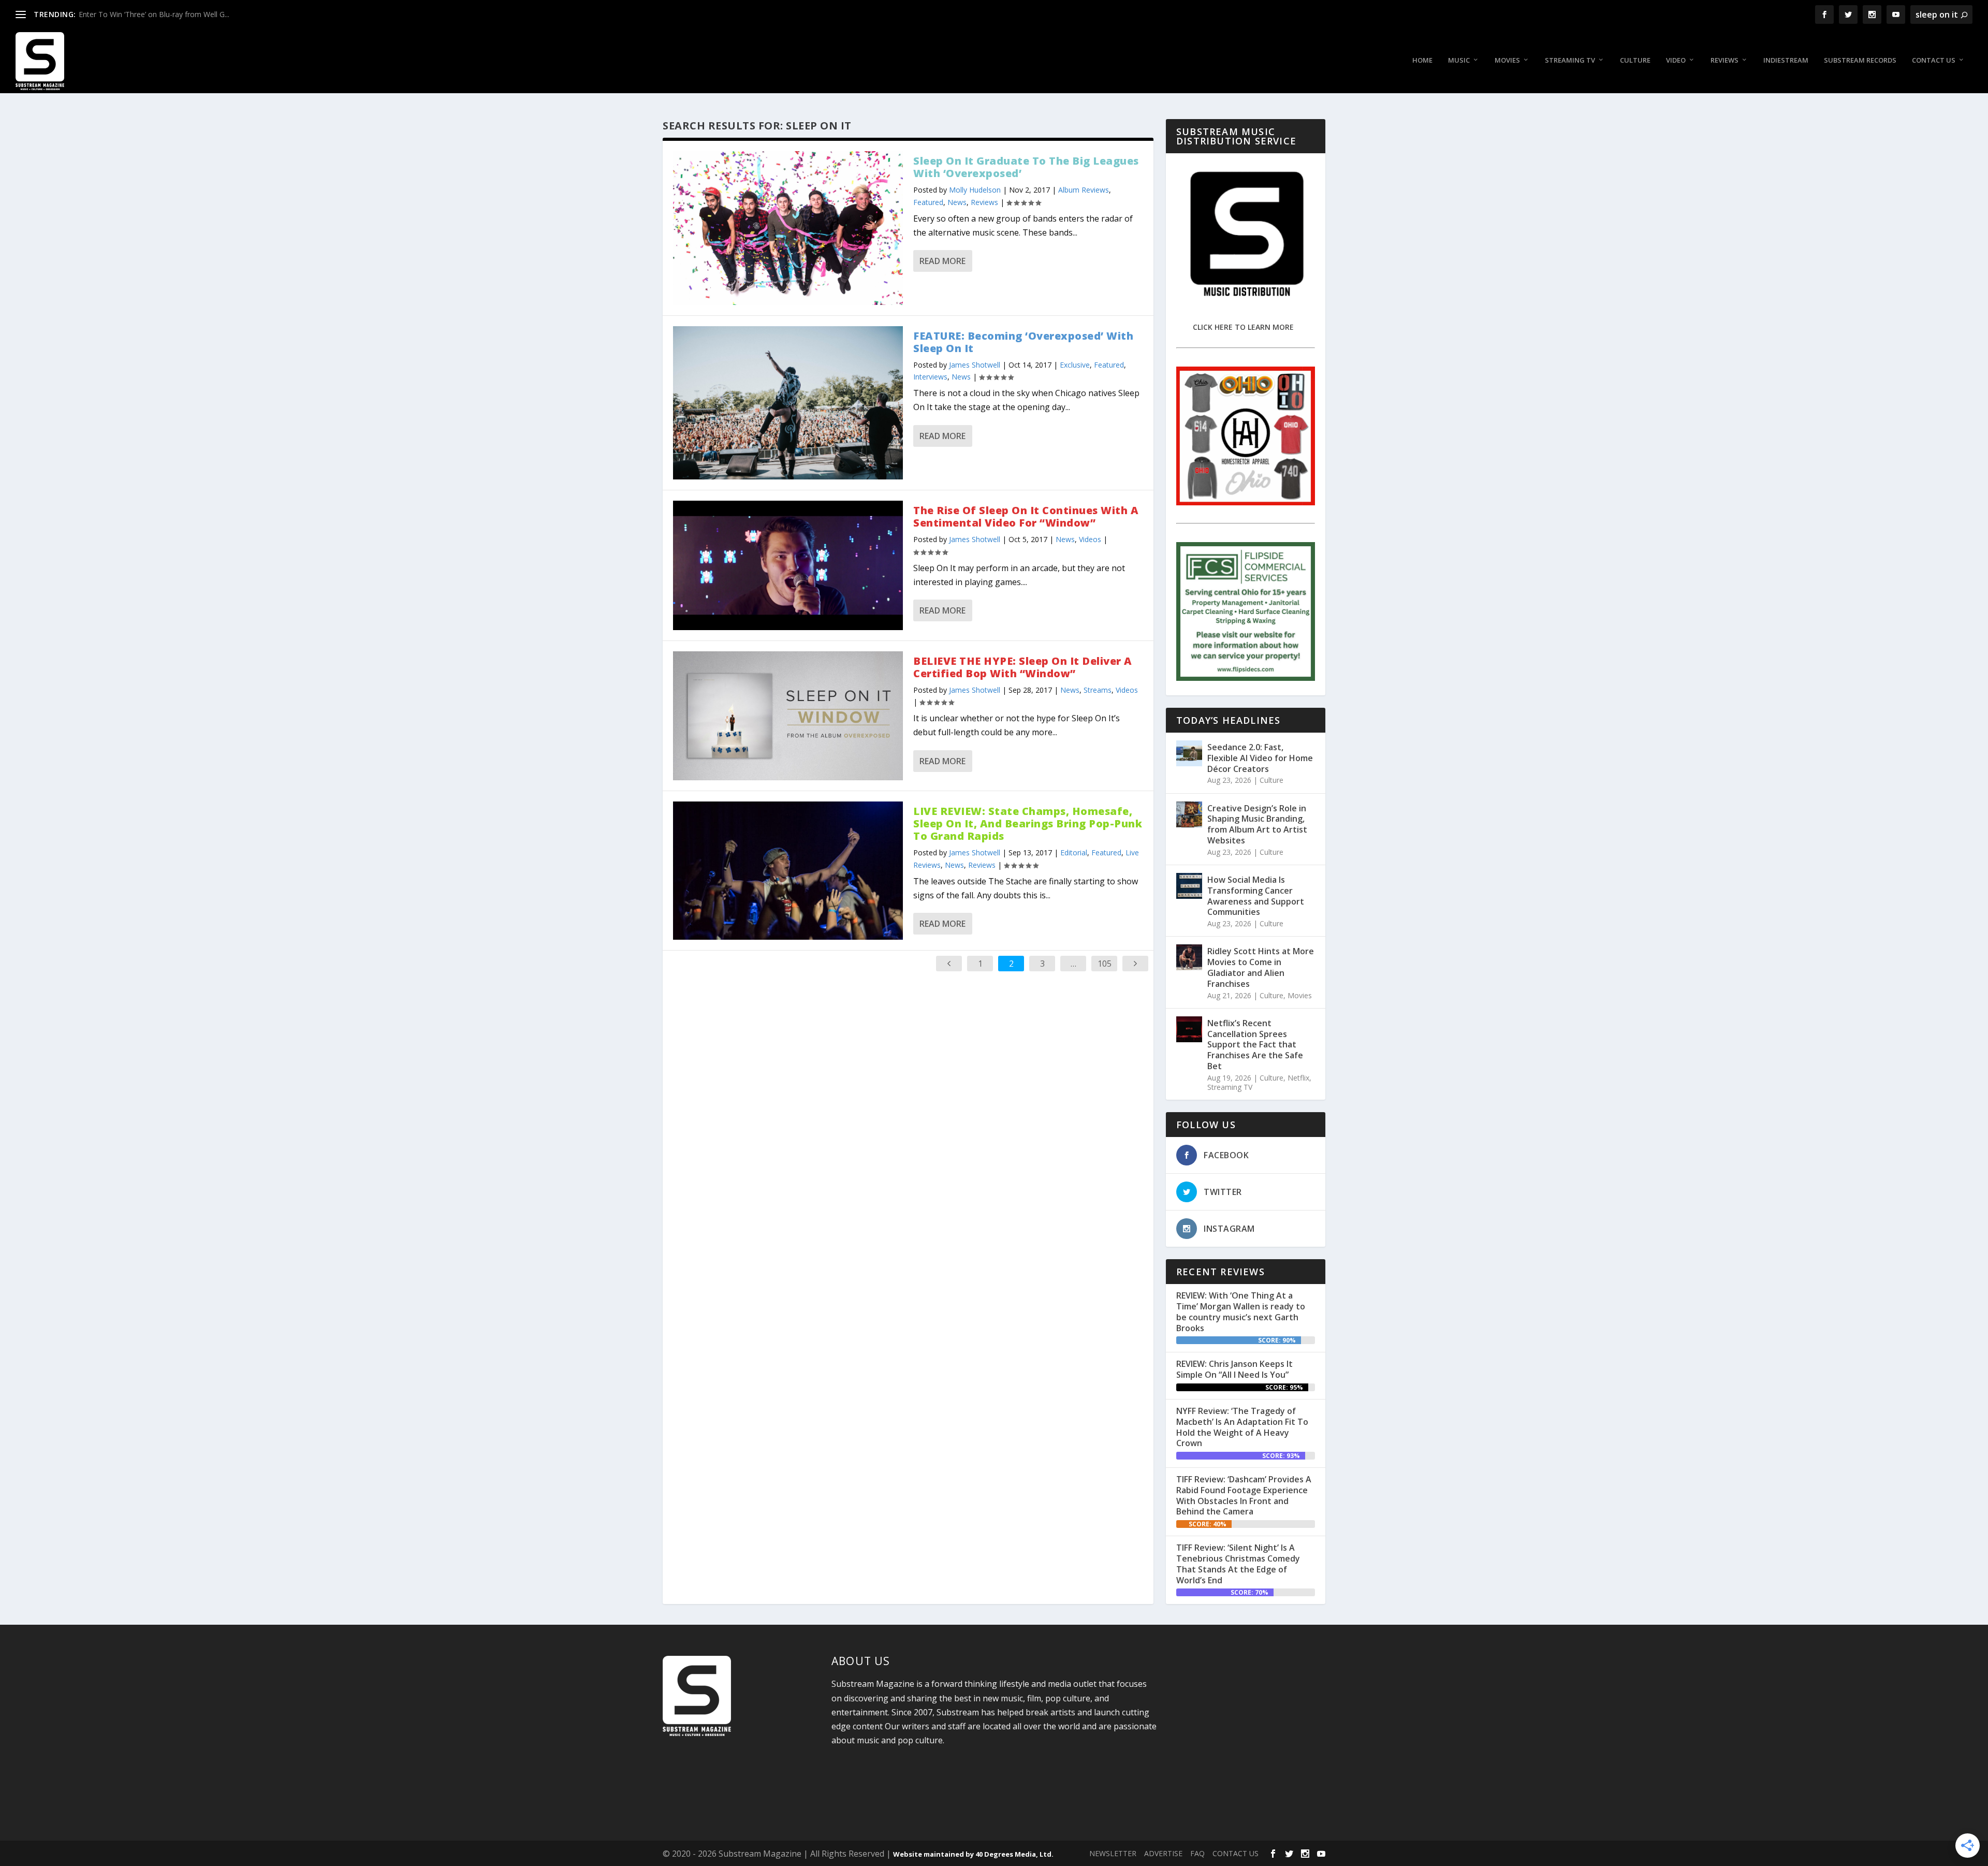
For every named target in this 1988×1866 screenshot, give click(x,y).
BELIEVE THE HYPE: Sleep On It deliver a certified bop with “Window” (1023, 667)
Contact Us (1934, 60)
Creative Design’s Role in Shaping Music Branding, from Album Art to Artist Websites (1257, 824)
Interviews (930, 377)
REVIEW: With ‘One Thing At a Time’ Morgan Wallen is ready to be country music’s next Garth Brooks (1241, 1311)
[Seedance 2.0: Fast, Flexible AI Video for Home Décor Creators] (1189, 753)
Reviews (1724, 60)
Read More (942, 261)
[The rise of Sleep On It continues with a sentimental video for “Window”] (788, 565)
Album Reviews (1084, 190)
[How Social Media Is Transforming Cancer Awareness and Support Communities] (1189, 886)
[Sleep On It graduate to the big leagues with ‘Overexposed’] (788, 228)
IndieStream (1786, 60)
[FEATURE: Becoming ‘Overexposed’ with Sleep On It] (788, 403)
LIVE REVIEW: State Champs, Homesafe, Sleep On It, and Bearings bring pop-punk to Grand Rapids (1028, 823)
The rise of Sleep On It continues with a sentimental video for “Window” (1026, 516)
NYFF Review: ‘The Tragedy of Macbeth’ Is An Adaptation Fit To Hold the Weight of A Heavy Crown (1242, 1427)
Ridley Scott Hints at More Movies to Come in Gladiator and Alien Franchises (1261, 967)
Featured (928, 202)
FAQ (1197, 1853)
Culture (1635, 60)
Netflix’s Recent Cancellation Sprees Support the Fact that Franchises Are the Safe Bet (1255, 1045)
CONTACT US (1236, 1853)
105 (1105, 964)
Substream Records (1860, 60)
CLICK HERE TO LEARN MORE (1243, 327)
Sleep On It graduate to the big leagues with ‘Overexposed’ (1026, 167)
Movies (1507, 60)
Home (1422, 60)
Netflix (1298, 1078)
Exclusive (1075, 365)
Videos (1090, 539)
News (957, 202)
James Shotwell (975, 365)
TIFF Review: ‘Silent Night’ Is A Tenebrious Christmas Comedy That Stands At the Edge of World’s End (1238, 1564)
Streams (1098, 690)
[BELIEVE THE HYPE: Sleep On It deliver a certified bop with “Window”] (788, 716)
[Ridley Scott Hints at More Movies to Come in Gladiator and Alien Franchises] (1189, 957)
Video (1676, 60)
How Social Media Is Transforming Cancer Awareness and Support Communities (1256, 896)
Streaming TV (1570, 60)
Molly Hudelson (975, 190)
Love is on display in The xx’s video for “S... (150, 14)
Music (1459, 60)
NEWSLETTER (1113, 1853)
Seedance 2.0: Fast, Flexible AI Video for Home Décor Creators (1260, 758)
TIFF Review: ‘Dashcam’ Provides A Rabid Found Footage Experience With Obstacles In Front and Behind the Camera (1244, 1495)
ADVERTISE (1163, 1853)
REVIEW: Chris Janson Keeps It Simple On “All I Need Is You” (1234, 1369)
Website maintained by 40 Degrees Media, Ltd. (973, 1854)
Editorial (1074, 852)
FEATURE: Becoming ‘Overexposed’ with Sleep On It (1023, 342)
